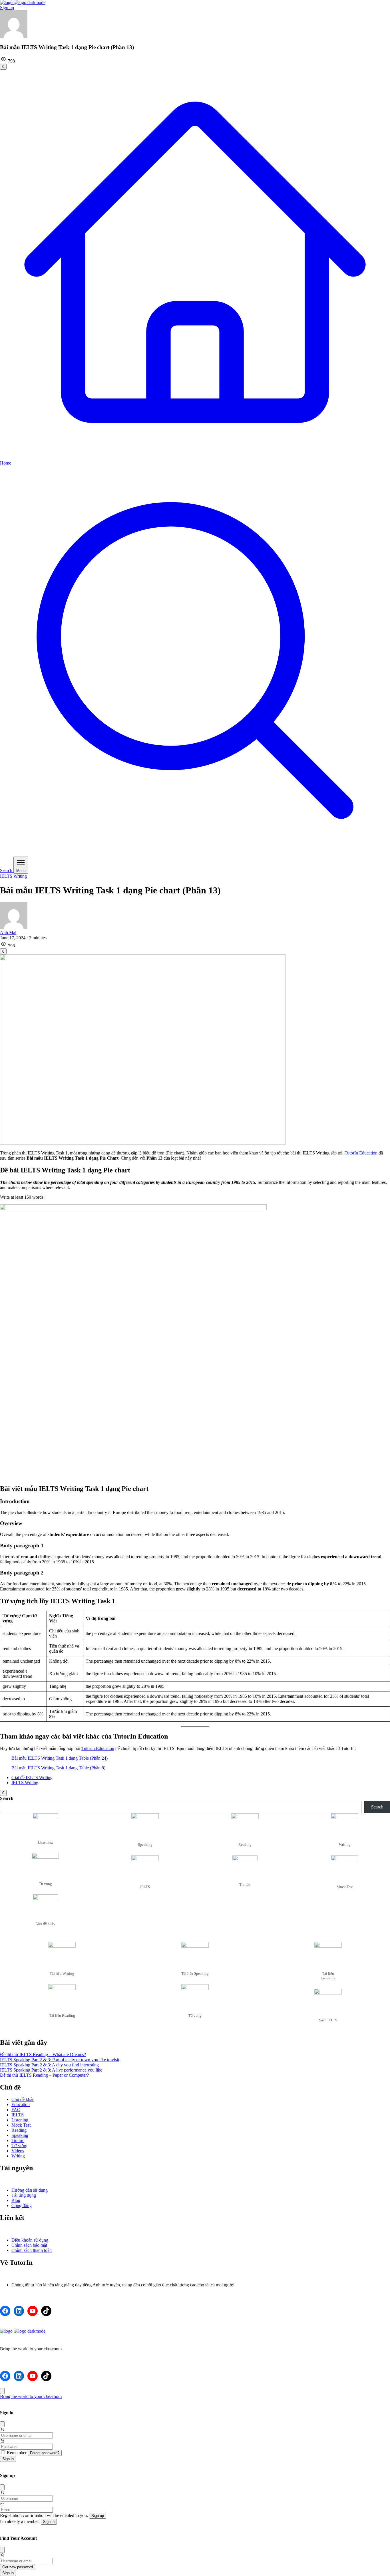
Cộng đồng (22, 2205)
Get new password (18, 2567)
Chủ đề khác (23, 2099)
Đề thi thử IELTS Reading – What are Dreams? (43, 2055)
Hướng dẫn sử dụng (30, 2190)
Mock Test (21, 2125)
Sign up (7, 8)
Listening (20, 2120)
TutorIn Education (361, 1153)
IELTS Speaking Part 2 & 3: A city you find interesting (49, 2065)
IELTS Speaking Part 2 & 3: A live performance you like (51, 2070)
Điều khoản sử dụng (30, 2240)
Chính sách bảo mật (29, 2245)
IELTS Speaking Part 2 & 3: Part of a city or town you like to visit (60, 2060)
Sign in (8, 2459)
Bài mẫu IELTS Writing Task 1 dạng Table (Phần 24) (60, 1758)
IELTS (6, 876)
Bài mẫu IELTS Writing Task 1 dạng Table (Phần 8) (58, 1768)
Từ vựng (19, 2146)
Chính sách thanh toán (32, 2250)
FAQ (16, 2110)
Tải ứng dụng (24, 2195)
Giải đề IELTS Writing (32, 1777)
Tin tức (18, 2140)
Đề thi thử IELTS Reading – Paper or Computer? (44, 2075)
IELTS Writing (25, 1783)
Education (21, 2104)
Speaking (20, 2135)
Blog (16, 2200)
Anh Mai (8, 933)
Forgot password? (45, 2453)
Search (7, 1798)
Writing (20, 876)
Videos (18, 2151)
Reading (19, 2130)
